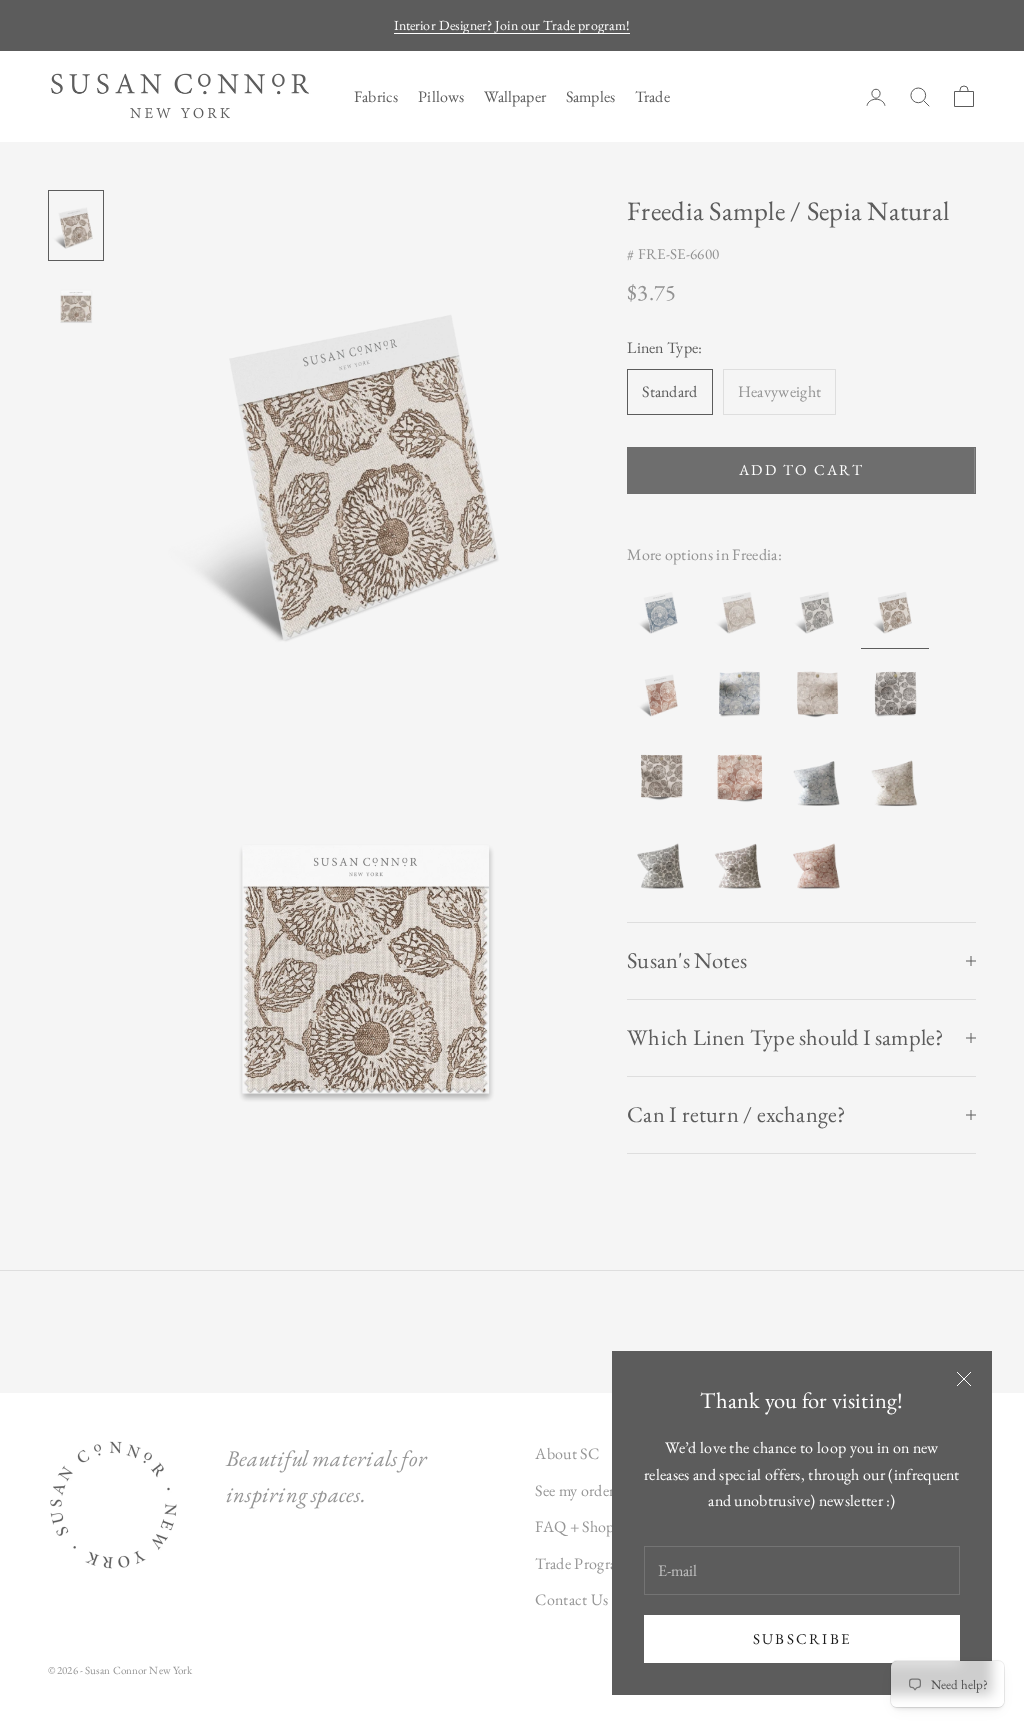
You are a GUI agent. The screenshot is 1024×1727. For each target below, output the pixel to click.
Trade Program (581, 1563)
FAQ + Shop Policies (600, 1526)
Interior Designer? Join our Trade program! (512, 25)
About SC (567, 1453)
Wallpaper (514, 96)
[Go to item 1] (76, 225)
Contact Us (571, 1599)
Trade (652, 96)
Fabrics (376, 96)
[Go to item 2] (76, 305)
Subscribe (802, 1638)
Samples (590, 96)
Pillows (441, 96)
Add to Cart (801, 469)
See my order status (594, 1490)
